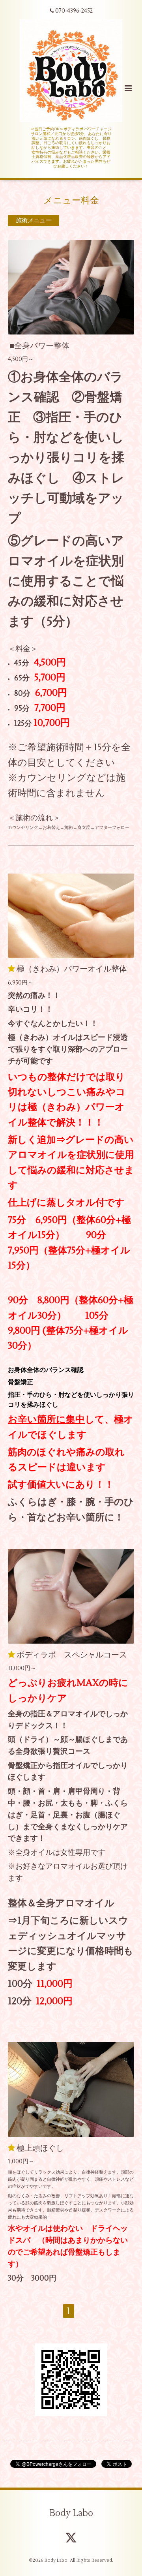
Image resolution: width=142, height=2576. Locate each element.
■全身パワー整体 (39, 346)
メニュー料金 (71, 200)
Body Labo (71, 2513)
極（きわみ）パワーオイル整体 (72, 969)
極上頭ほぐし (40, 2148)
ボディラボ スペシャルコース (72, 1655)
